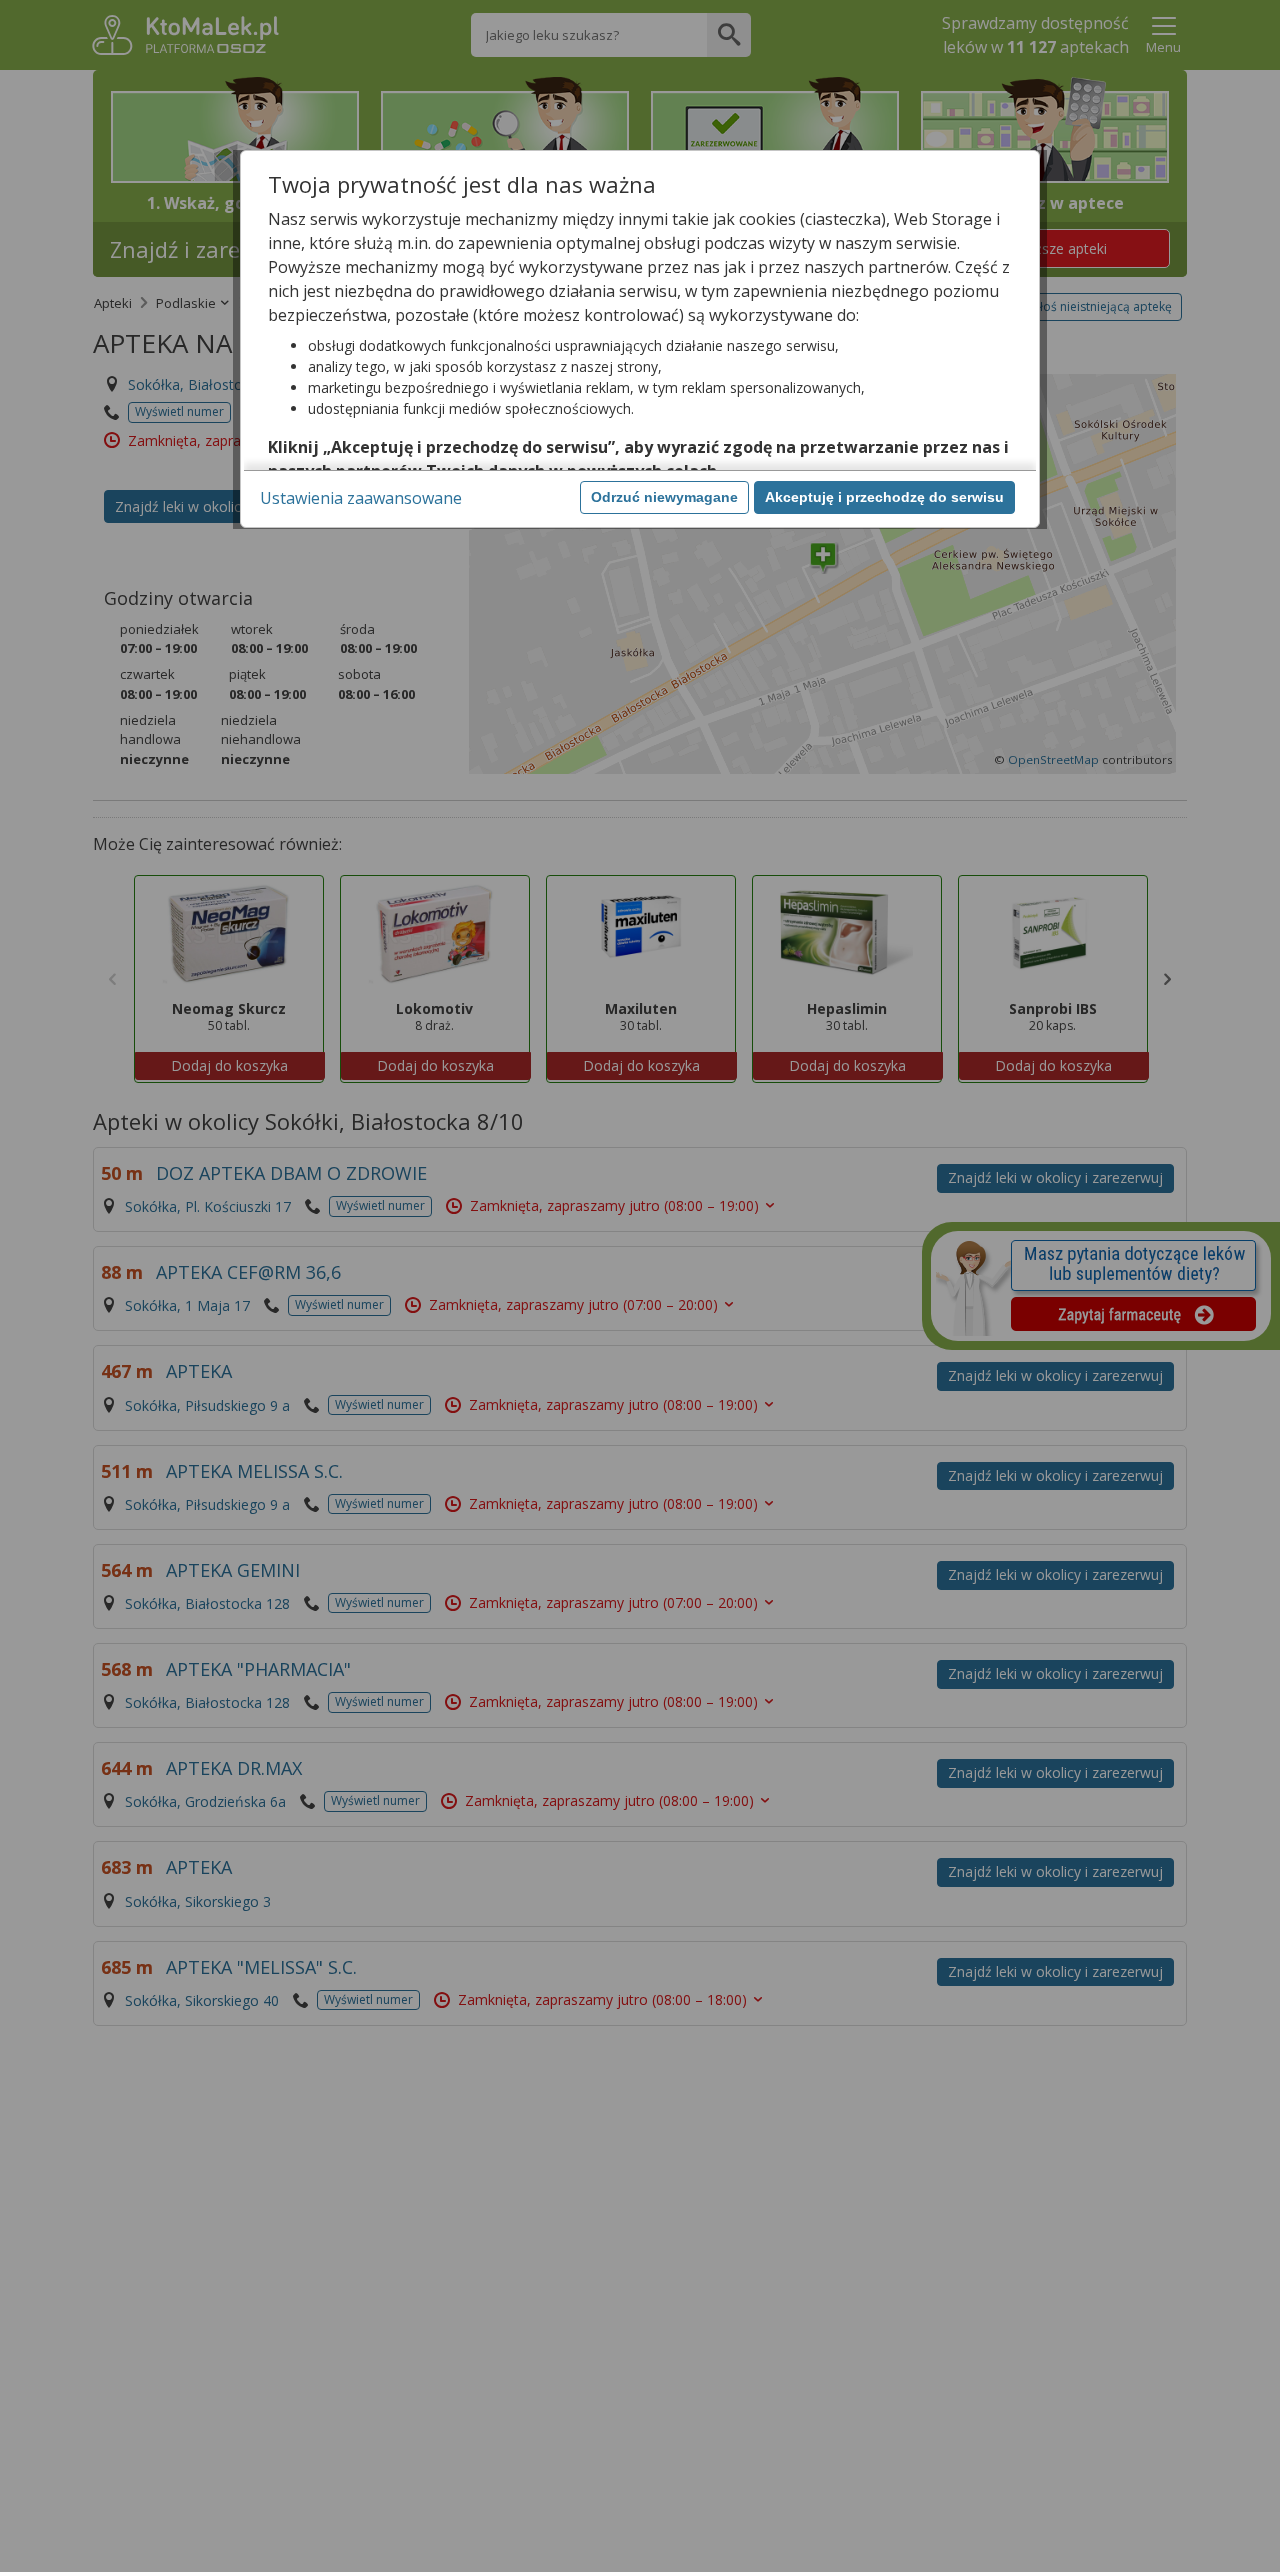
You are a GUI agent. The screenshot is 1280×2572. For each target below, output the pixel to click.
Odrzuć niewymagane (664, 497)
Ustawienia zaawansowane (361, 498)
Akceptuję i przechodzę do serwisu (884, 497)
